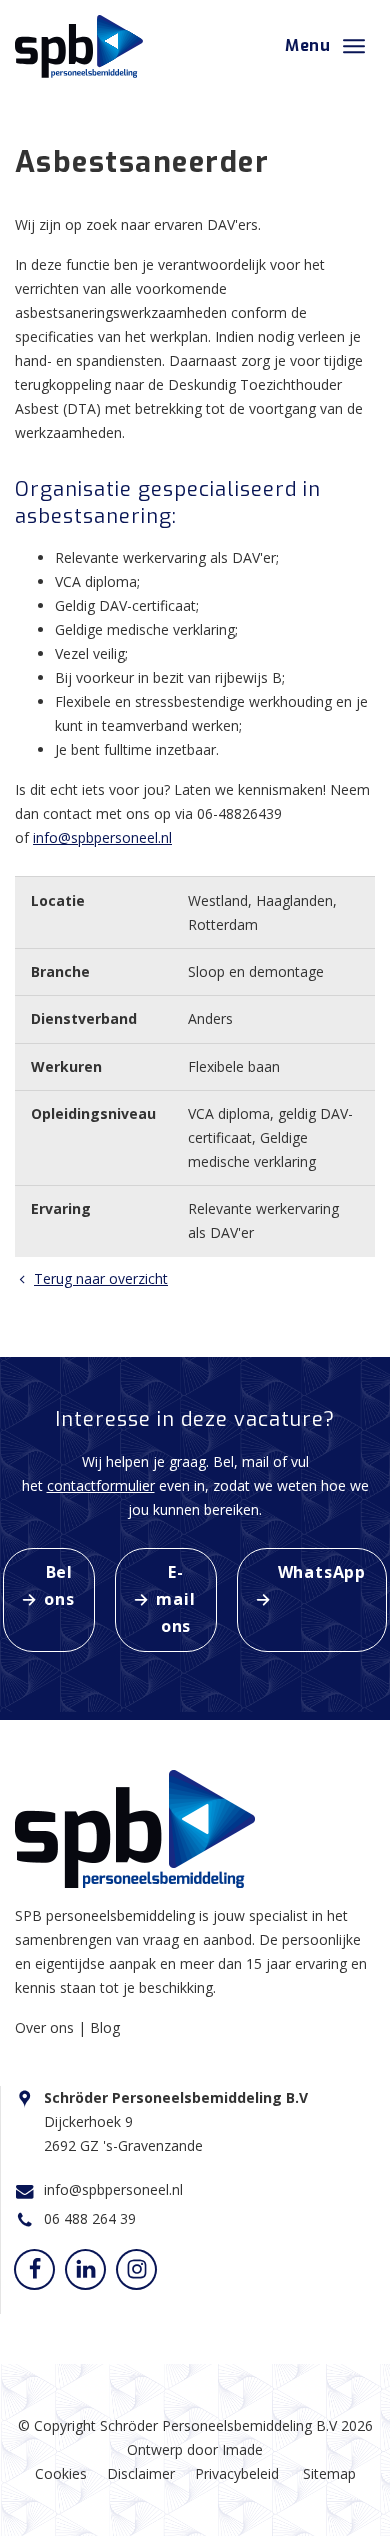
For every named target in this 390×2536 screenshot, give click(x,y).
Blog (105, 2027)
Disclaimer (141, 2473)
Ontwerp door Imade (195, 2449)
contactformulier (101, 1485)
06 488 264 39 (90, 2218)
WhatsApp (322, 1572)
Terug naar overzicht (101, 1278)
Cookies (61, 2473)
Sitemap (329, 2473)
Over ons (46, 2027)
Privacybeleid (237, 2473)
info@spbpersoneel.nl (102, 837)
